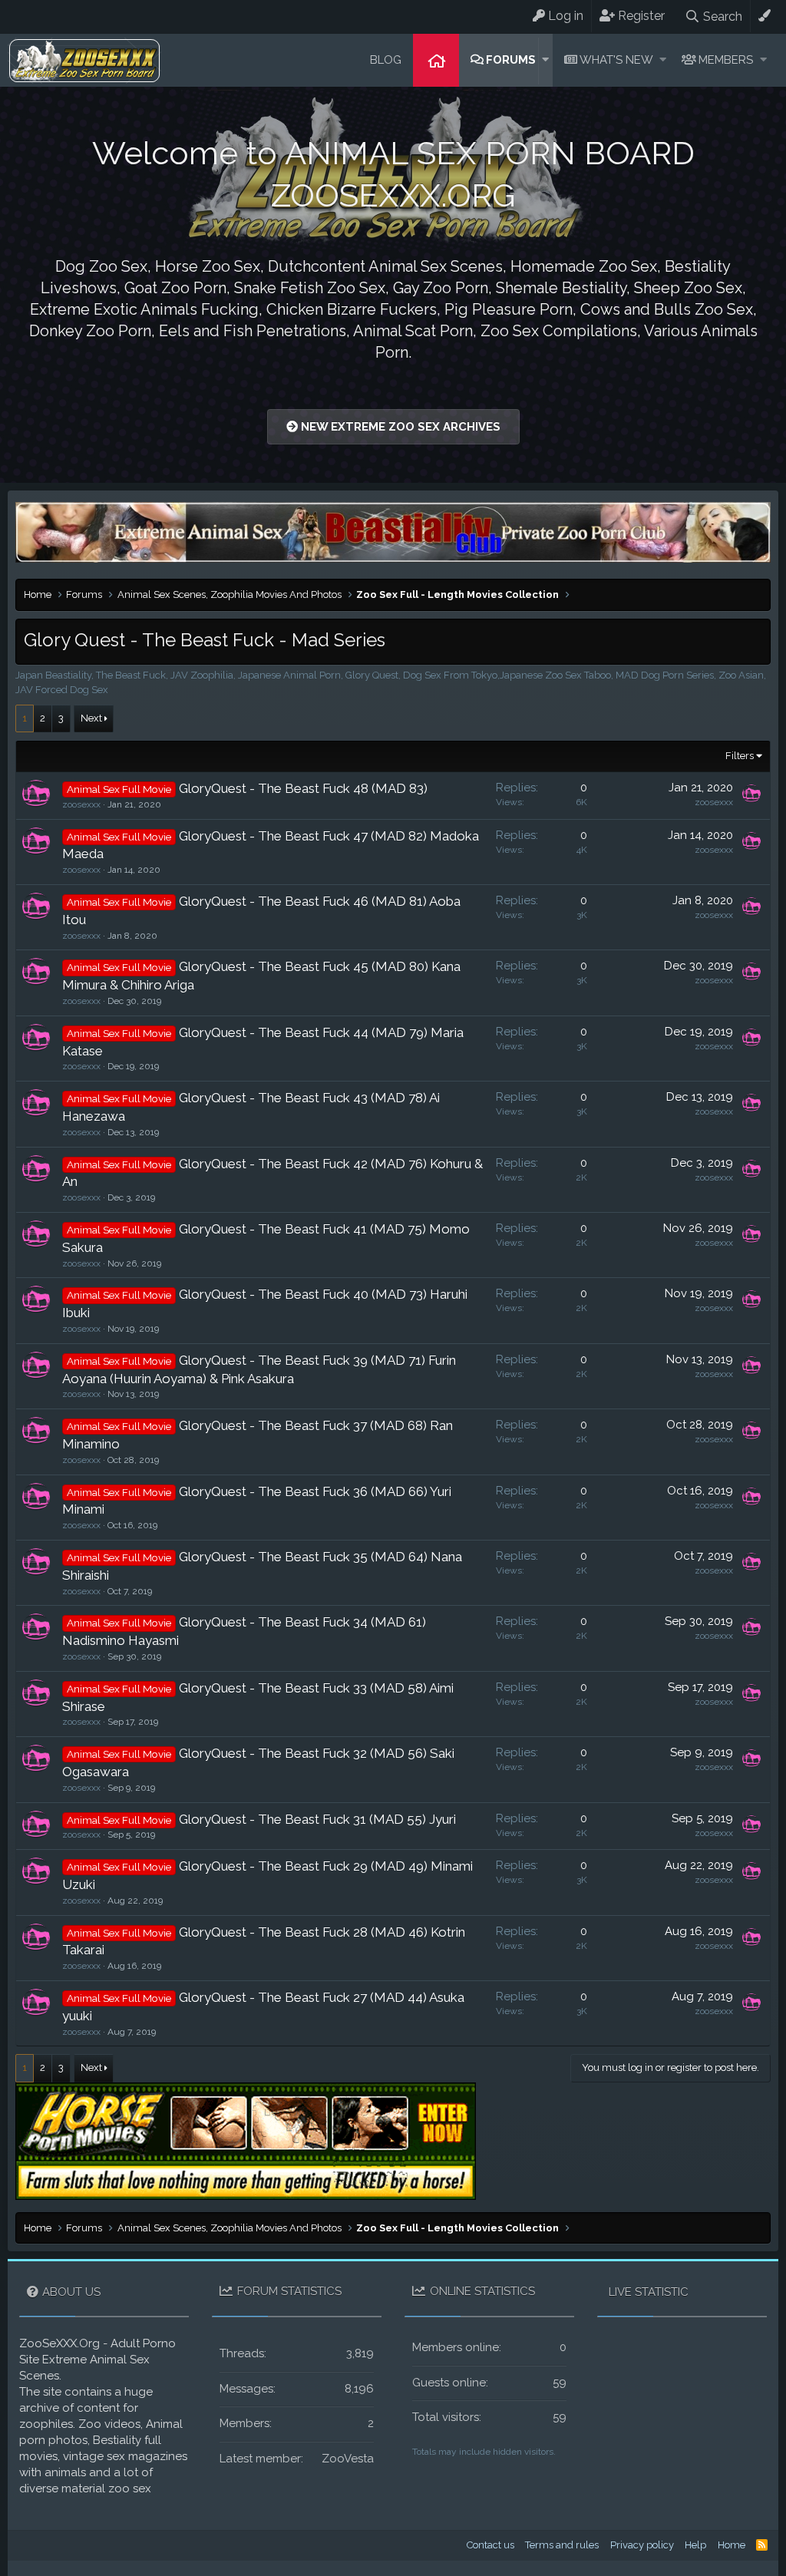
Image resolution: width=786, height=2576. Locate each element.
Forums (511, 60)
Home (436, 60)
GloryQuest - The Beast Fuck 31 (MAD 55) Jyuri (317, 1819)
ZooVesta (348, 2459)
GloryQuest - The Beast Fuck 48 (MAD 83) (303, 788)
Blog (386, 60)
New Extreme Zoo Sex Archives (399, 427)
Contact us (490, 2545)
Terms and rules (562, 2545)
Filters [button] (740, 756)
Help (695, 2545)
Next (91, 718)
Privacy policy (642, 2545)
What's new (616, 60)
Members (726, 60)
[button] (545, 60)
